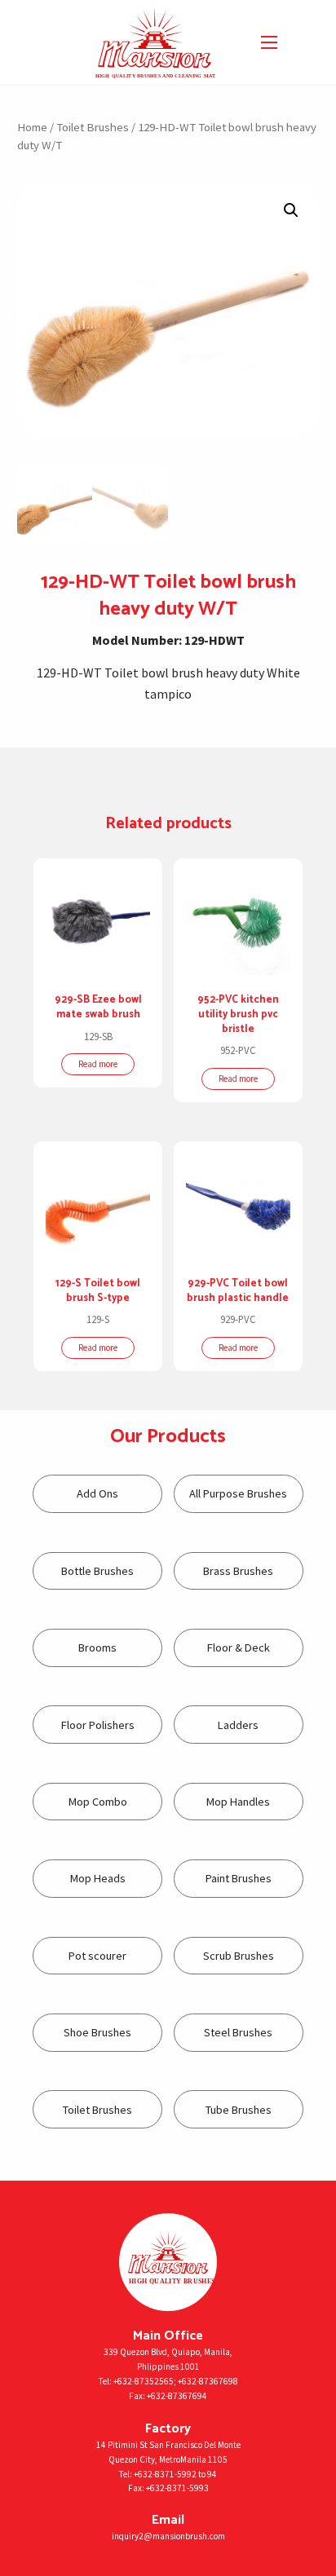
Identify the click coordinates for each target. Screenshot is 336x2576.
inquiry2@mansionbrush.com (168, 2536)
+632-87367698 (208, 2381)
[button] (291, 210)
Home (32, 127)
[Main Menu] (269, 42)
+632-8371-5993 (177, 2488)
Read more (98, 1064)
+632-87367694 (177, 2396)
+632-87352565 (144, 2381)
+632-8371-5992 (165, 2474)
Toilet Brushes (93, 127)
